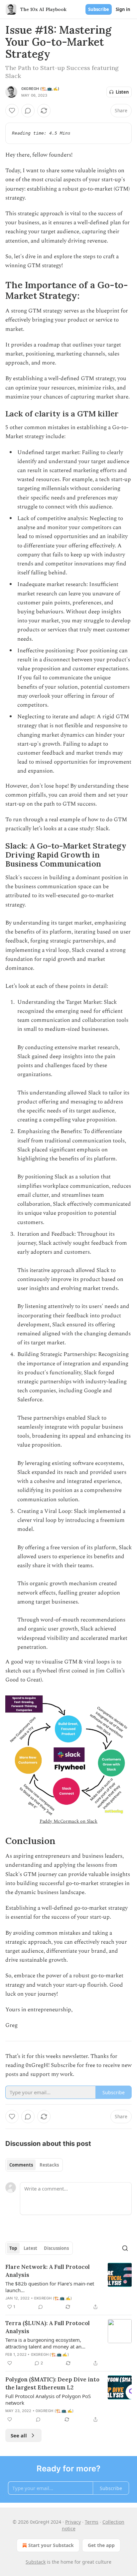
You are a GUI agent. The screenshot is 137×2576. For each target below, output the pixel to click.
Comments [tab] (21, 2165)
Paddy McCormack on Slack (68, 1821)
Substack (36, 2562)
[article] (68, 2287)
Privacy (73, 2522)
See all (19, 2435)
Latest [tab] (30, 2248)
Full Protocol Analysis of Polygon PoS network (48, 2399)
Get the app (101, 2545)
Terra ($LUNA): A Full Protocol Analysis (48, 2327)
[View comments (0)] (28, 111)
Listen (122, 92)
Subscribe (99, 9)
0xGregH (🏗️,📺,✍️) (40, 89)
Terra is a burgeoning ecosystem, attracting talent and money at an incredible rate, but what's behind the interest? (48, 2343)
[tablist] (34, 2165)
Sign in (123, 9)
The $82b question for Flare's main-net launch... (50, 2287)
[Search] (125, 2248)
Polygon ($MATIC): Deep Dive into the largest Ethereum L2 (52, 2383)
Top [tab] (13, 2248)
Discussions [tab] (56, 2248)
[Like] (12, 111)
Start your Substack (51, 2545)
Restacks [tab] (49, 2165)
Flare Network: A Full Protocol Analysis (48, 2271)
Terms (92, 2522)
